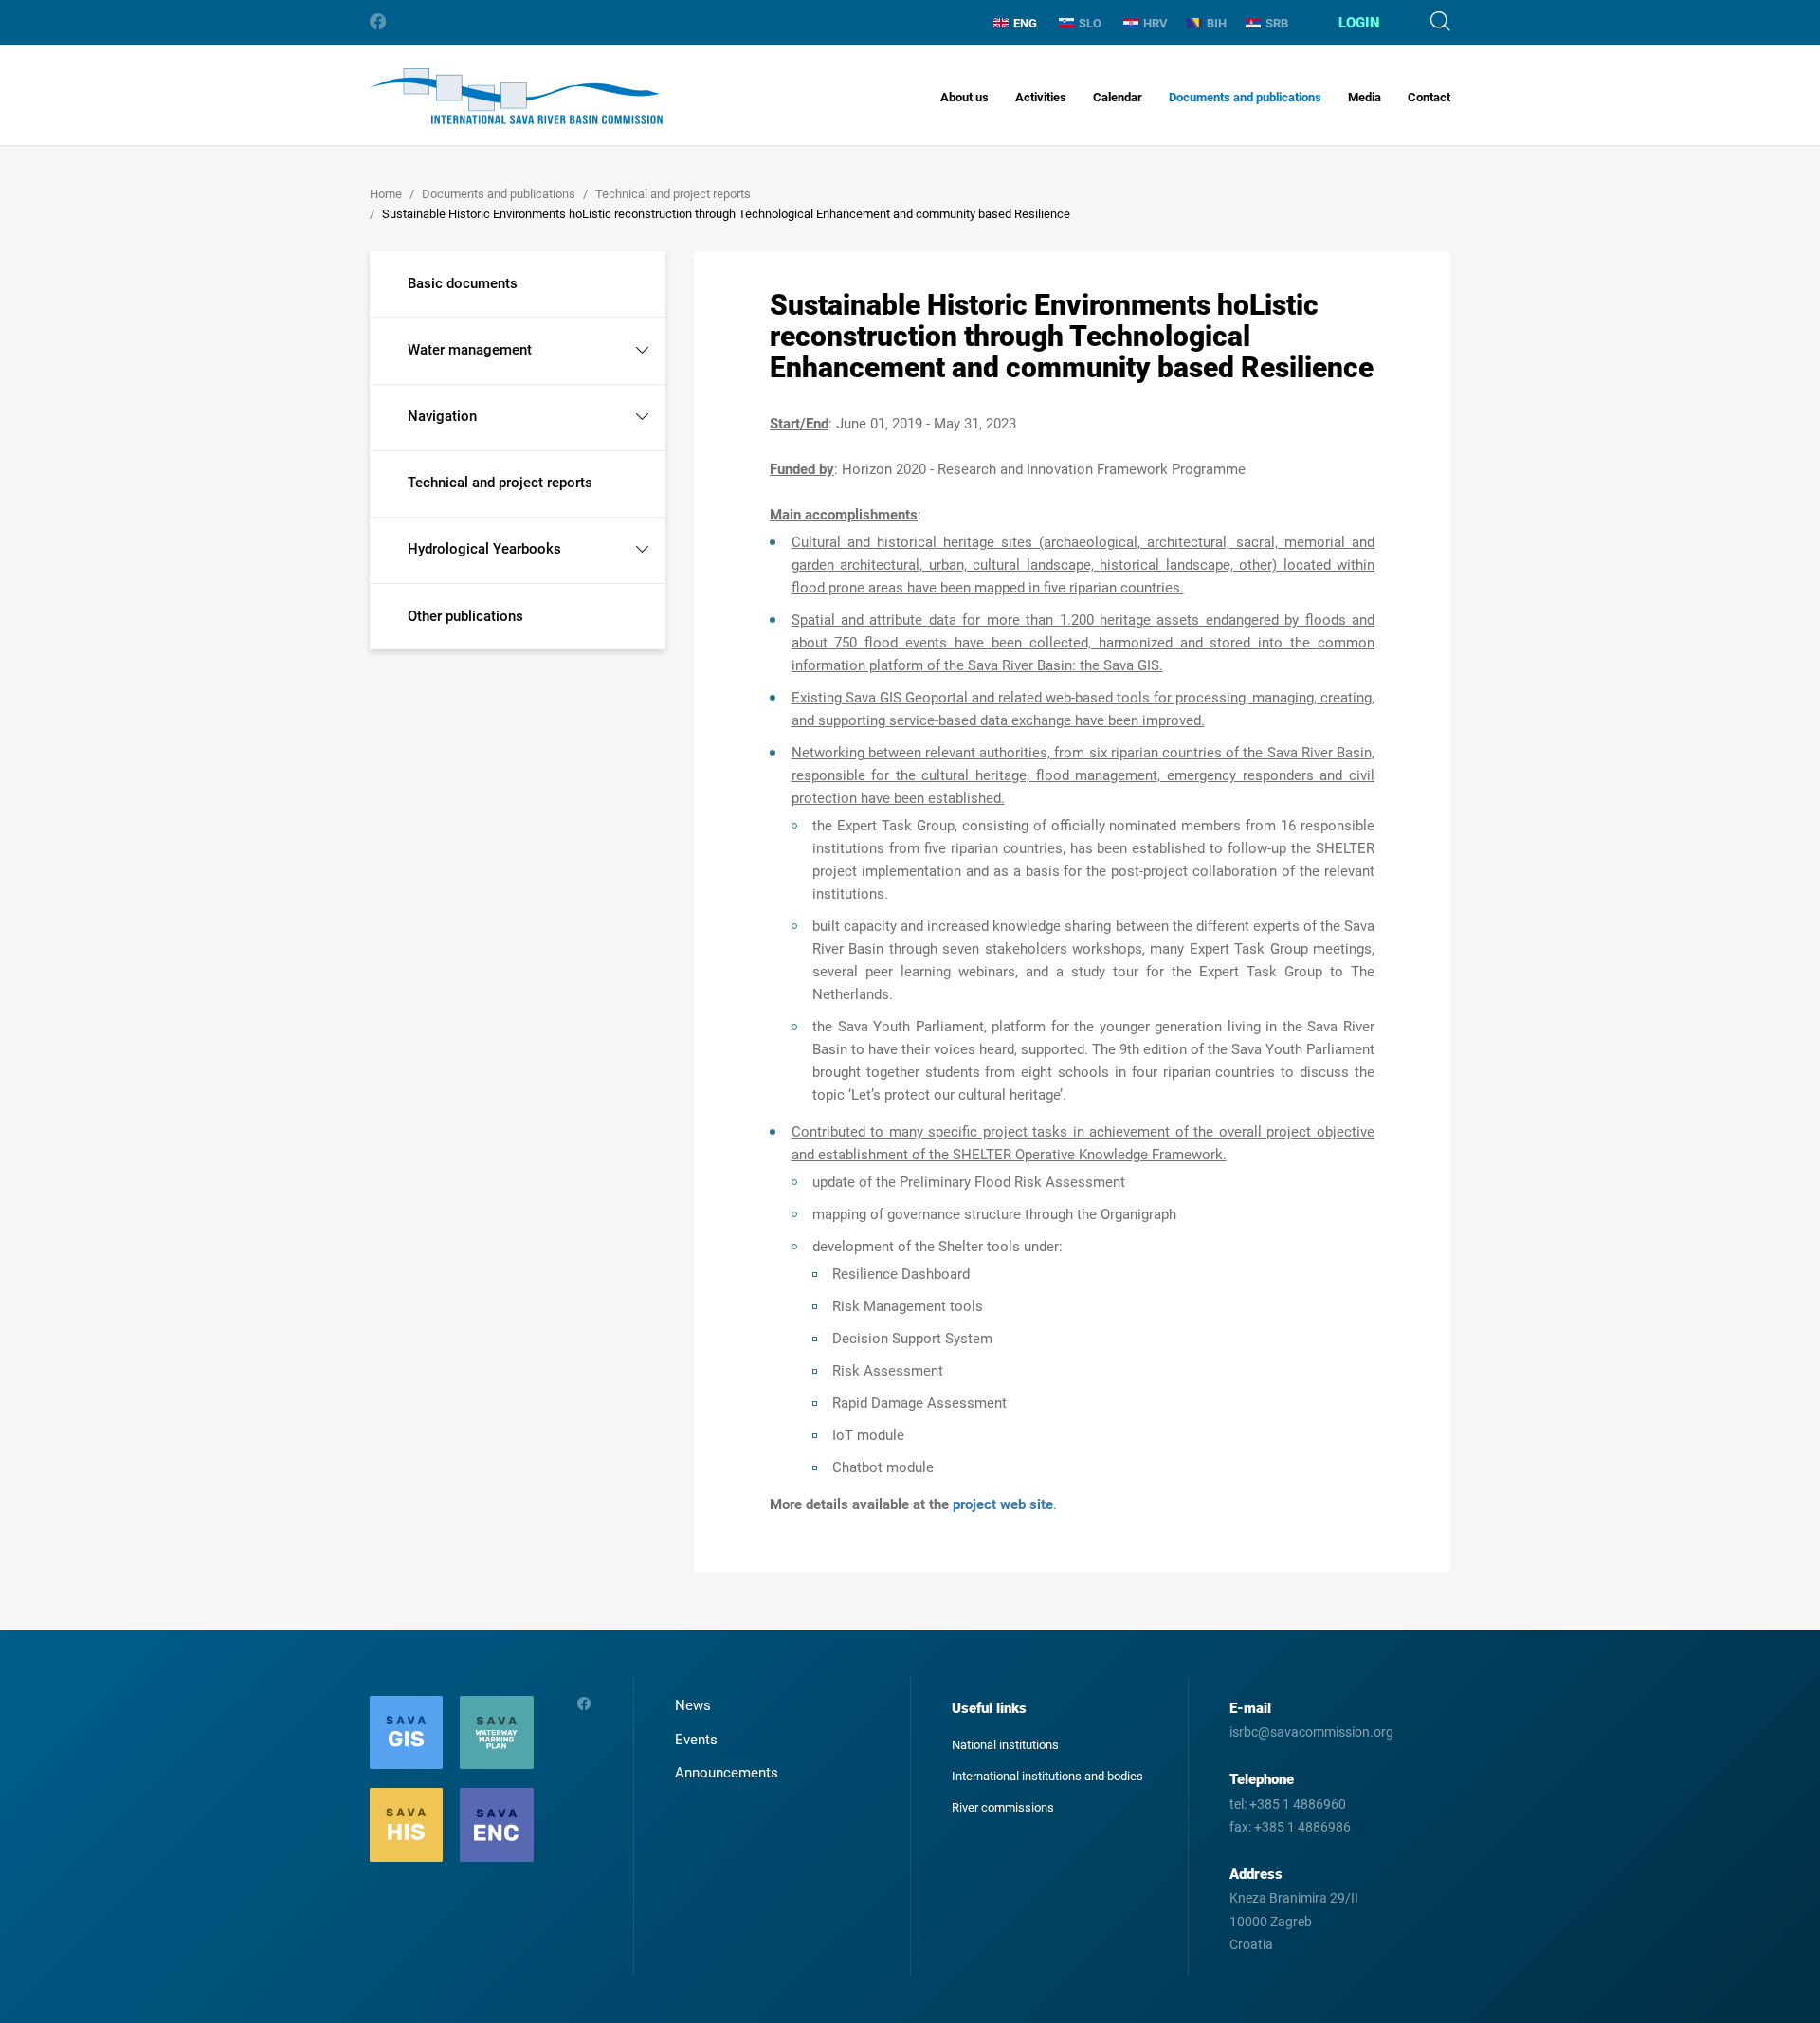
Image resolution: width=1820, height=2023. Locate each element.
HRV (1156, 23)
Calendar (1118, 97)
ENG (1025, 23)
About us (965, 97)
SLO (1090, 23)
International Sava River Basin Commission (516, 96)
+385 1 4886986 (1302, 1827)
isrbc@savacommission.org (1311, 1732)
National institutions (1005, 1745)
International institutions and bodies (1047, 1776)
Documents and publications (1245, 97)
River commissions (1003, 1807)
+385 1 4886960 (1298, 1804)
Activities (1041, 97)
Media (1365, 97)
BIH (1217, 23)
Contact (1429, 97)
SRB (1277, 23)
